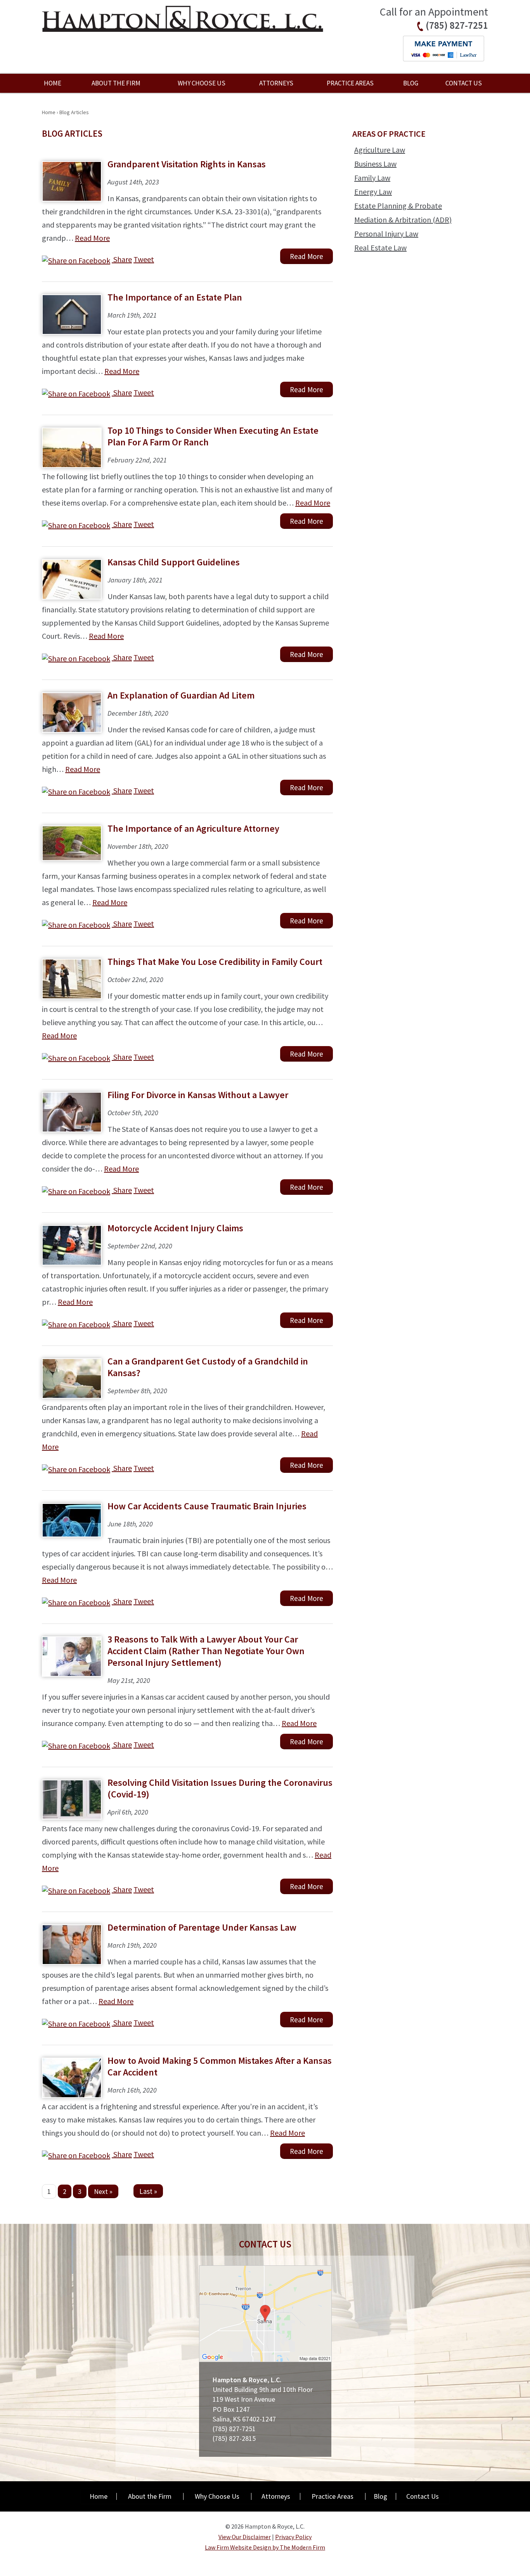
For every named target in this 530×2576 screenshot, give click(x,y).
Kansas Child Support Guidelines (174, 562)
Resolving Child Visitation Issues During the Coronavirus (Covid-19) (220, 1788)
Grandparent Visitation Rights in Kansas (187, 164)
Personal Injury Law (386, 234)
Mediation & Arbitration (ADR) (403, 220)
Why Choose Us (202, 83)
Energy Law (373, 192)
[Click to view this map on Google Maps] (265, 2360)
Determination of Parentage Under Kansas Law (202, 1927)
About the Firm (116, 83)
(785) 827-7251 (457, 25)
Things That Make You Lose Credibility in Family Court (215, 962)
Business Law (375, 164)
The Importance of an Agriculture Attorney (193, 828)
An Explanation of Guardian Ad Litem (181, 695)
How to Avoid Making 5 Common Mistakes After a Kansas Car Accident (220, 2066)
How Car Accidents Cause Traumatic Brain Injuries (207, 1506)
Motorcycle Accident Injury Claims (175, 1228)
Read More (92, 238)
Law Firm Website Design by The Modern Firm (265, 2547)
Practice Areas (350, 83)
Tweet (144, 259)
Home (53, 83)
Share (122, 259)
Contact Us (464, 83)
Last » (148, 2191)
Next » (103, 2191)
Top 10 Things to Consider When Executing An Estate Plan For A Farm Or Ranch (213, 436)
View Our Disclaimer (245, 2537)
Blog (411, 83)
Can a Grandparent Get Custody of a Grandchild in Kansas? (208, 1367)
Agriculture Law (380, 150)
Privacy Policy (293, 2537)
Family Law (372, 178)
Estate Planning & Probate (398, 206)
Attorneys (276, 83)
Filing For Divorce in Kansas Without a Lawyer (198, 1095)
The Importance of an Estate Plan (175, 297)
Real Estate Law (380, 248)
